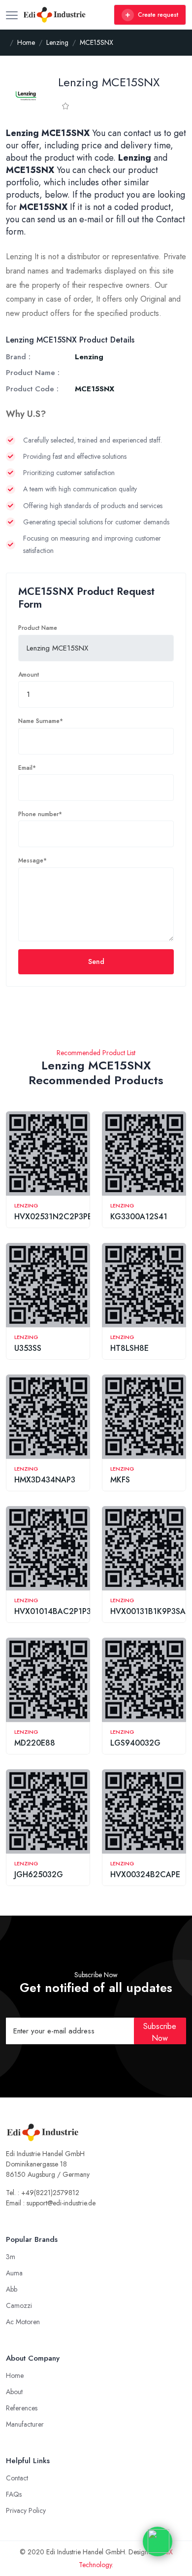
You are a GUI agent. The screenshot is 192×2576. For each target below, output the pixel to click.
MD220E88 (35, 1743)
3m (11, 2257)
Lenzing (26, 1205)
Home (15, 2375)
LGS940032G (135, 1743)
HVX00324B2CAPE (145, 1874)
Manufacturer (25, 2424)
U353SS (28, 1348)
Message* (32, 860)
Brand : (18, 357)
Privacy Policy (26, 2510)
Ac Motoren (23, 2322)
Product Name (38, 628)
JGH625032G (39, 1874)
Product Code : (32, 389)
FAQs (14, 2494)
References (22, 2408)
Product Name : (33, 373)
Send (96, 962)
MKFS (120, 1480)
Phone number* (40, 814)
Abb (12, 2289)
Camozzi (19, 2305)
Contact (17, 2478)
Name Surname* (41, 721)
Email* (27, 768)
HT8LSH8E (129, 1348)
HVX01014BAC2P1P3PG (58, 1611)
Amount (29, 675)
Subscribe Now (160, 2032)
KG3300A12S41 (139, 1217)
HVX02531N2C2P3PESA (58, 1217)
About (14, 2392)
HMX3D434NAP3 (45, 1480)
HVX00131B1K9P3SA (148, 1611)
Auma (14, 2273)
